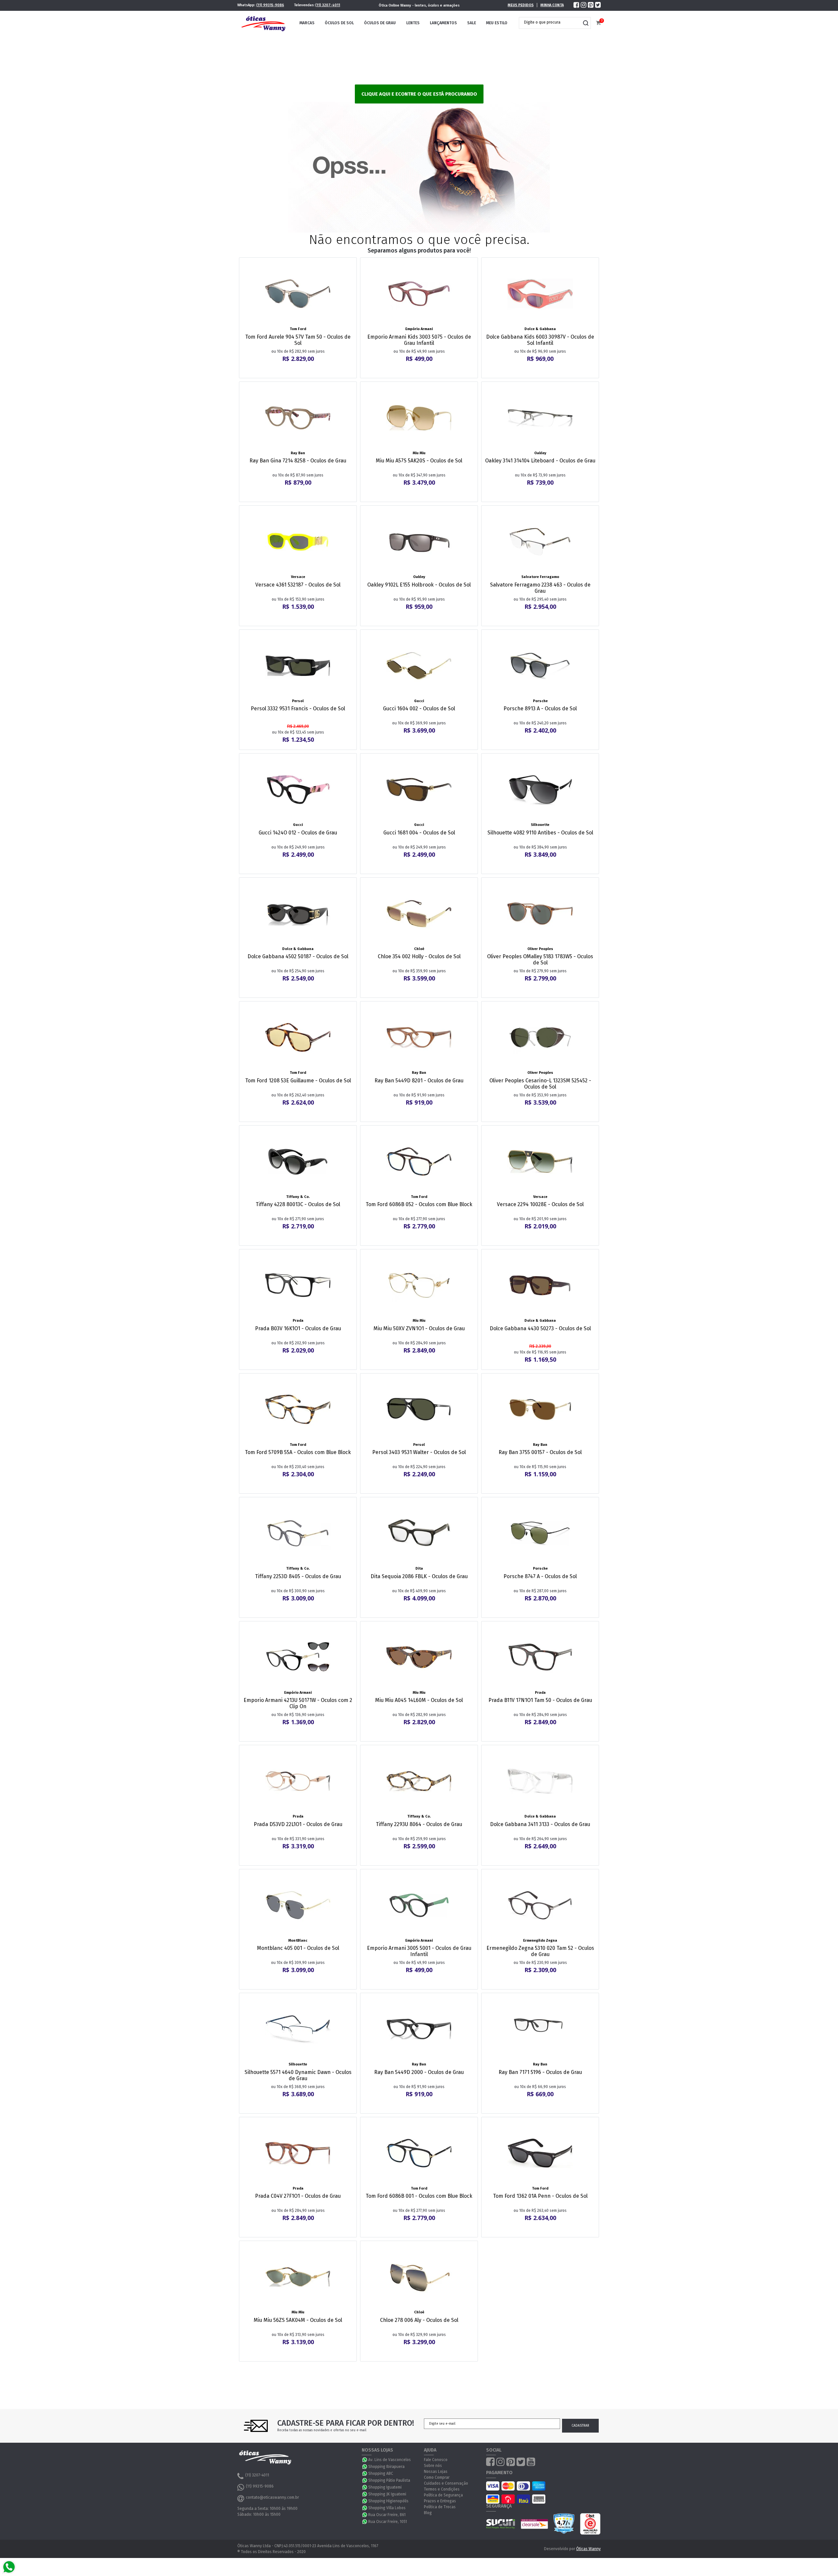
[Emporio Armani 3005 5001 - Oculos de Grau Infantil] (419, 1905)
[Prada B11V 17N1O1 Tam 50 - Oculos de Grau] (540, 1657)
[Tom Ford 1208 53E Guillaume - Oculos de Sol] (298, 1037)
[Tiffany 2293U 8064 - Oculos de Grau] (419, 1781)
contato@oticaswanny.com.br (272, 2497)
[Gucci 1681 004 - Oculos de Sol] (419, 790)
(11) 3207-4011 (328, 5)
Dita (419, 1568)
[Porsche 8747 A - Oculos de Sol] (540, 1533)
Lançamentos (443, 23)
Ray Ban (298, 453)
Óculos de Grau (380, 23)
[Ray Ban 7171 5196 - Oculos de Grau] (540, 2029)
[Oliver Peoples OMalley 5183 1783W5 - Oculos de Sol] (540, 914)
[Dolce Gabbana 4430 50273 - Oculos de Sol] (540, 1285)
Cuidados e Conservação (446, 2483)
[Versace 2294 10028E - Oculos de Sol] (540, 1162)
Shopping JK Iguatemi (387, 2494)
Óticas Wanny (588, 2549)
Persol (298, 701)
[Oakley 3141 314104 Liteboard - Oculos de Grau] (540, 418)
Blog (428, 2513)
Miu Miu (419, 453)
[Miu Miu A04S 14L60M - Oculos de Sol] (419, 1657)
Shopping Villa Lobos (387, 2508)
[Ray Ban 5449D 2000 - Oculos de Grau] (419, 2029)
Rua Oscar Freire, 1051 (388, 2522)
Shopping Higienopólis (388, 2501)
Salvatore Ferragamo (540, 577)
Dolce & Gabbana (540, 329)
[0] (598, 23)
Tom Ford (298, 329)
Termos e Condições (442, 2489)
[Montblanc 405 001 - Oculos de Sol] (298, 1905)
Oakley (540, 453)
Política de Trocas (440, 2507)
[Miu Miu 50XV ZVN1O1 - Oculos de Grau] (419, 1285)
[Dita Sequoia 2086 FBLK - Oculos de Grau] (419, 1533)
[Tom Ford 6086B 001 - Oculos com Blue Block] (419, 2153)
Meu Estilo (497, 23)
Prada (298, 1321)
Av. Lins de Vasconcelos (390, 2460)
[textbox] (550, 22)
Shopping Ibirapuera (386, 2467)
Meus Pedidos (521, 5)
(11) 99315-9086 (270, 5)
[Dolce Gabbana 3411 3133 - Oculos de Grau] (540, 1781)
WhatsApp (365, 2460)
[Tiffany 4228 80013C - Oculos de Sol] (298, 1162)
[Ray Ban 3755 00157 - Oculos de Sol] (540, 1409)
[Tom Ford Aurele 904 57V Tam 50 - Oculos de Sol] (298, 294)
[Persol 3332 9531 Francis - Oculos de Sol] (298, 666)
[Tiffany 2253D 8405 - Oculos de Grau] (298, 1533)
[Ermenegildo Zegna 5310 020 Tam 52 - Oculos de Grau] (540, 1905)
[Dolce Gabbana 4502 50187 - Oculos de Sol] (298, 914)
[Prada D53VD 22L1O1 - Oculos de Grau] (298, 1781)
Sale (472, 23)
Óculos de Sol (339, 23)
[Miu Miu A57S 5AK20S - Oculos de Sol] (419, 418)
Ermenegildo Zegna (540, 1941)
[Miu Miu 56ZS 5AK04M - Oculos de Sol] (298, 2277)
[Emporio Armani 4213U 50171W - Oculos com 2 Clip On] (298, 1657)
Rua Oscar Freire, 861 (387, 2515)
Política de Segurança (443, 2495)
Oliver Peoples (540, 949)
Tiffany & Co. (298, 1197)
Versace (298, 577)
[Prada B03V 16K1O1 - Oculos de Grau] (298, 1285)
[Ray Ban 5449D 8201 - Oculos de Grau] (419, 1037)
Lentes (413, 23)
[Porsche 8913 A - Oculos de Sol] (540, 666)
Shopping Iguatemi (385, 2487)
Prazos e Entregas (440, 2501)
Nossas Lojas (436, 2472)
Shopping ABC (381, 2473)
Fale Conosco (436, 2460)
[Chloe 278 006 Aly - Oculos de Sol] (419, 2277)
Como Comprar (437, 2477)
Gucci (419, 701)
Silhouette (540, 825)
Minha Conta (552, 5)
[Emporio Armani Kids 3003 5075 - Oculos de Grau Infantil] (419, 294)
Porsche (540, 701)
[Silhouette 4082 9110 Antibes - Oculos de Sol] (540, 790)
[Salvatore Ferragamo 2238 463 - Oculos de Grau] (540, 542)
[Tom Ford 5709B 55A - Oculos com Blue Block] (298, 1409)
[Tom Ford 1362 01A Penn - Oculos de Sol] (540, 2153)
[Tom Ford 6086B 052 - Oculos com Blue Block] (419, 1162)
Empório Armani (419, 329)
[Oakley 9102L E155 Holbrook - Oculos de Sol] (419, 542)
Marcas (307, 23)
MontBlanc (298, 1941)
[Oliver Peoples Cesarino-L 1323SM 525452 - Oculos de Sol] (540, 1037)
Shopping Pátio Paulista (389, 2480)
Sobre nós (433, 2466)
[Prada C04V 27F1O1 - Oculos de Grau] (298, 2153)
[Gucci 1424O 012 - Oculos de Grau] (298, 790)
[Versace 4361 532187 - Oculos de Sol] (298, 542)
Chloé (419, 949)
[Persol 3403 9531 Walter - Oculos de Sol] (419, 1409)
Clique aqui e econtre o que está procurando (419, 94)
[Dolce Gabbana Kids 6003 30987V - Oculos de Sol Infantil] (540, 294)
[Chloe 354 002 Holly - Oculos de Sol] (419, 914)
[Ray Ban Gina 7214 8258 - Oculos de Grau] (298, 418)
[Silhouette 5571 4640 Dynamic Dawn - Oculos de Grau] (298, 2029)
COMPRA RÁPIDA (302, 320)
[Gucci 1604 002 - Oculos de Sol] (419, 666)
